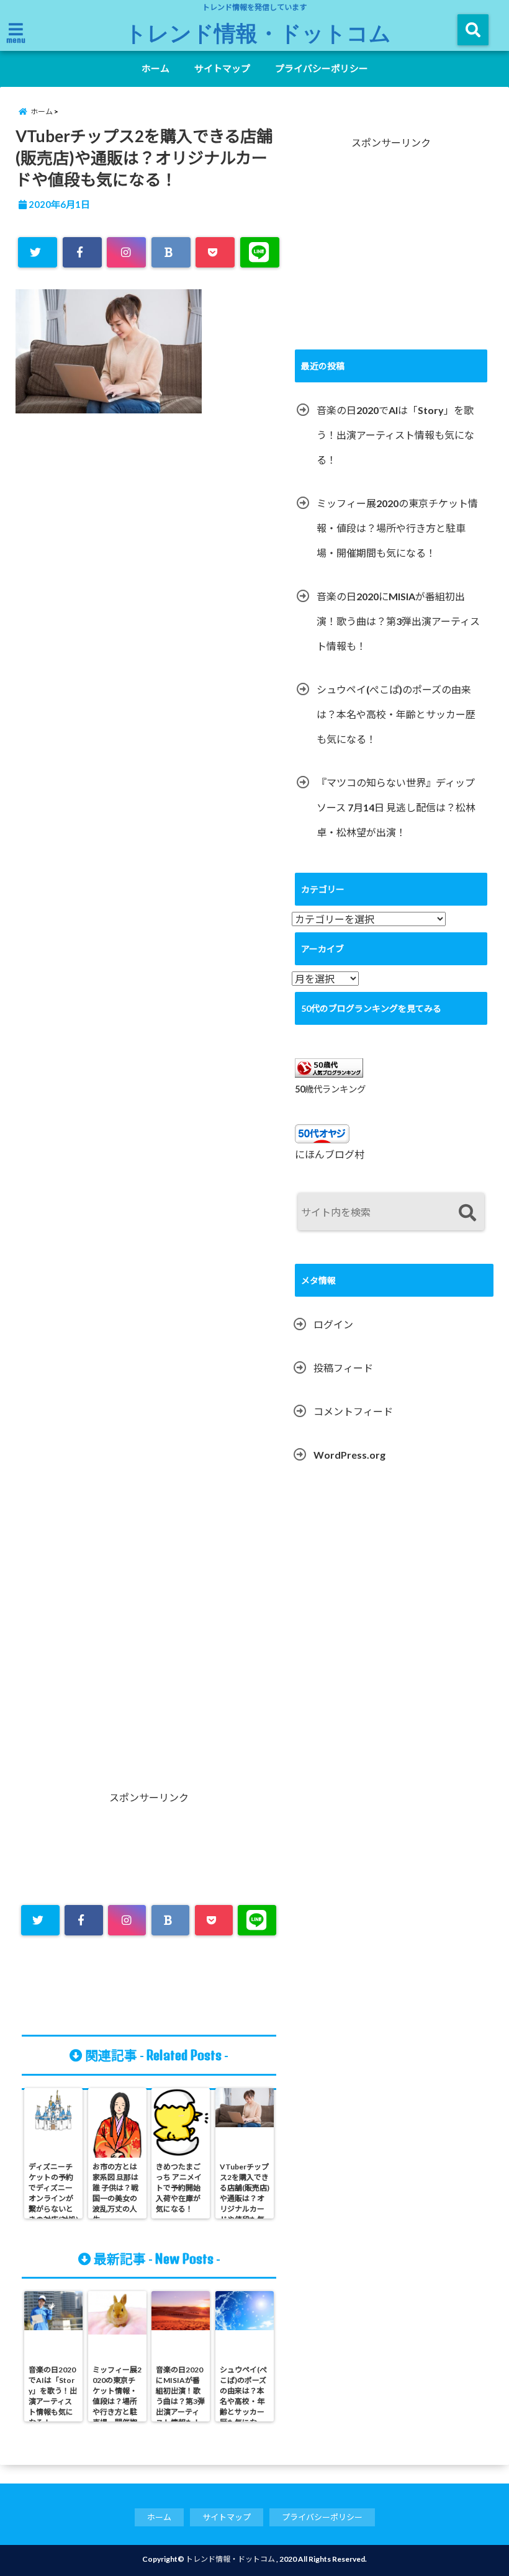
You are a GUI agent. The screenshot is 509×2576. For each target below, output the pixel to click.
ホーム (155, 68)
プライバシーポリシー (322, 68)
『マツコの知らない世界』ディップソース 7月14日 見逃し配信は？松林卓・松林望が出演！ (396, 807)
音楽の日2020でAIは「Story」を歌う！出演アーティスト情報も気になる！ (395, 435)
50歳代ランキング (330, 1089)
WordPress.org (349, 1455)
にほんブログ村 (330, 1154)
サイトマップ (222, 68)
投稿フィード (343, 1368)
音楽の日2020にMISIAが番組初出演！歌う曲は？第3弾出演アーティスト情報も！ (398, 621)
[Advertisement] (149, 1005)
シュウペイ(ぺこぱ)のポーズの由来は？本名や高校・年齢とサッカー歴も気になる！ (396, 714)
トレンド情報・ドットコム (258, 32)
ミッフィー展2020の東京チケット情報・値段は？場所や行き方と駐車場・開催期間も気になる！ (397, 528)
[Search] (467, 1213)
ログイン (333, 1324)
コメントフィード (353, 1411)
